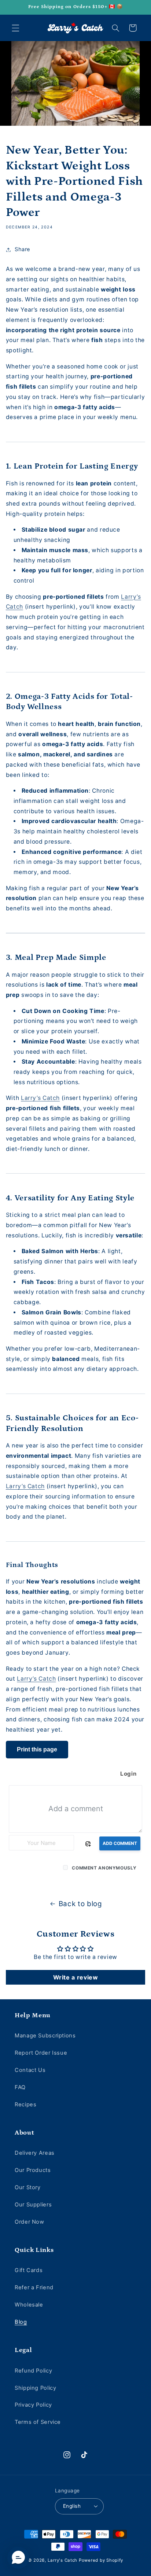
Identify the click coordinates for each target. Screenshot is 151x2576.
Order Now (30, 2222)
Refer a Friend (34, 2287)
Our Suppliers (33, 2205)
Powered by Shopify (101, 2560)
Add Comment (120, 1843)
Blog (21, 2322)
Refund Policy (33, 2371)
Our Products (33, 2170)
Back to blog (80, 1904)
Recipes (25, 2105)
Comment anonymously (104, 1868)
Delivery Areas (35, 2153)
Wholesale (29, 2305)
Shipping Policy (35, 2388)
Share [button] (23, 249)
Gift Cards (29, 2270)
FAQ (20, 2087)
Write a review (76, 1977)
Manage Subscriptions (45, 2036)
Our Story (28, 2187)
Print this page (37, 1749)
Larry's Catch (63, 2560)
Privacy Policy (33, 2405)
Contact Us (30, 2070)
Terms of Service (38, 2422)
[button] (15, 28)
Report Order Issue (41, 2053)
